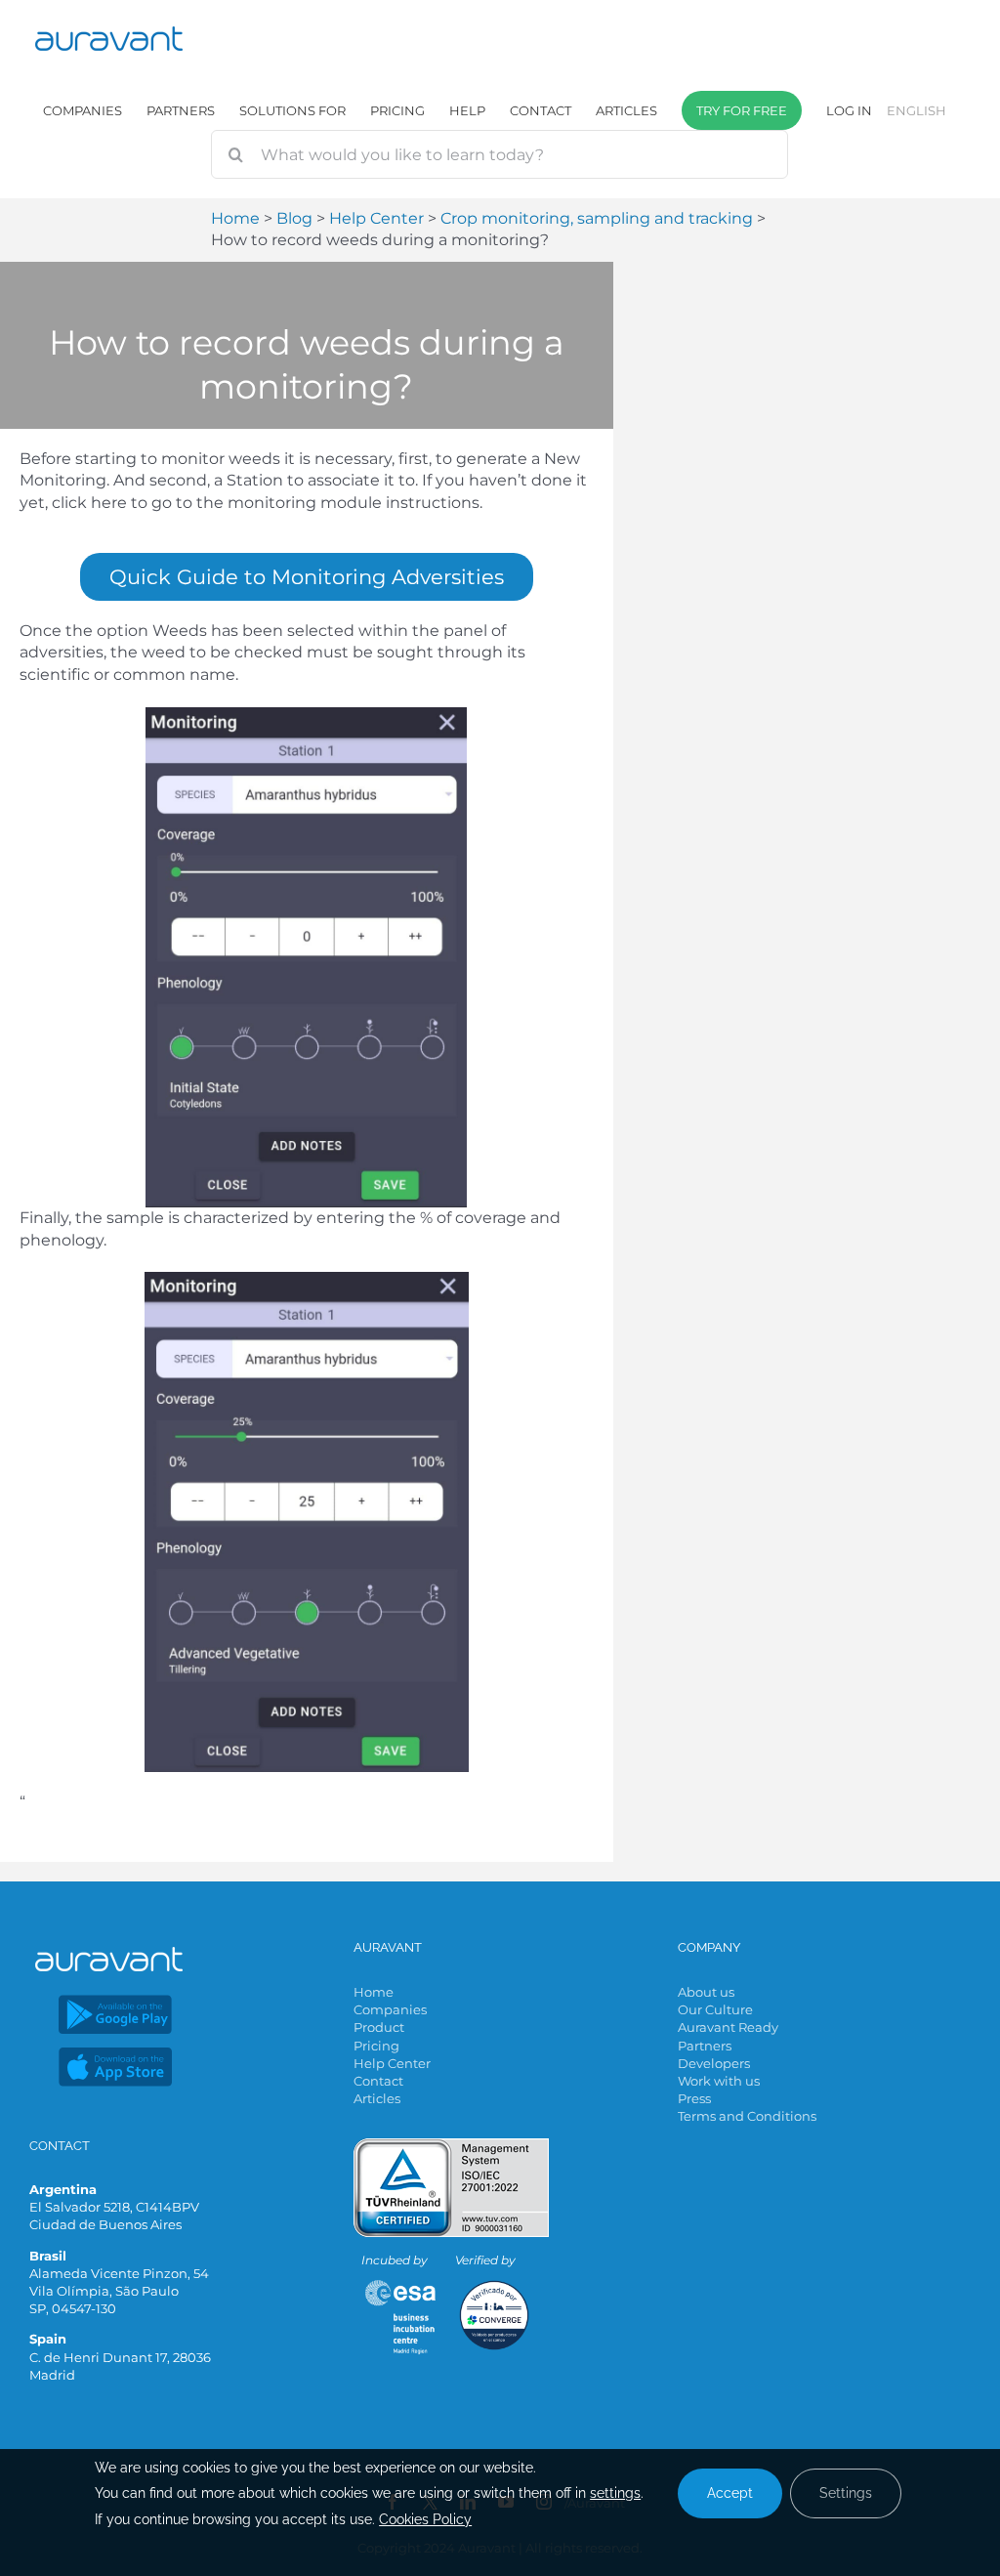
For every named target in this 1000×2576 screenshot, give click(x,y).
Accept (730, 2493)
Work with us (719, 2081)
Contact (378, 2081)
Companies (390, 2009)
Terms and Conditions (747, 2116)
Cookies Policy (425, 2519)
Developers (714, 2063)
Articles (377, 2098)
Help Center (392, 2063)
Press (694, 2098)
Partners (705, 2046)
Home (374, 1992)
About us (706, 1992)
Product (379, 2027)
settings (615, 2493)
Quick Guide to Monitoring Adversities (307, 577)
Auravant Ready (728, 2027)
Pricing (376, 2046)
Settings (846, 2493)
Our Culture (715, 2009)
